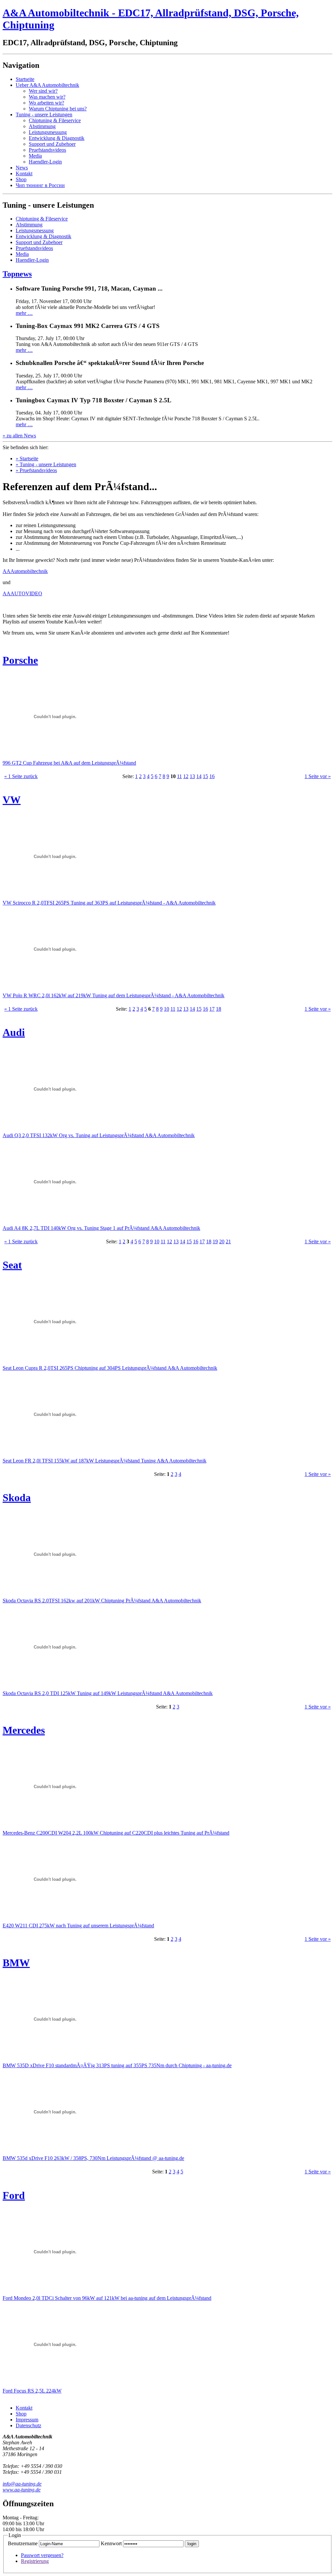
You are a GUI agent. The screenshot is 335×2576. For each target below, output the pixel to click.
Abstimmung (42, 126)
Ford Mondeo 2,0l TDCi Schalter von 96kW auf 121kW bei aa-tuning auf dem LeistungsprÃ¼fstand (107, 2298)
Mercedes (24, 1730)
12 (186, 776)
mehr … (24, 313)
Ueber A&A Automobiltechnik (47, 85)
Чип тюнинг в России (40, 185)
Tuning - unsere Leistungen (44, 114)
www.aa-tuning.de (22, 2490)
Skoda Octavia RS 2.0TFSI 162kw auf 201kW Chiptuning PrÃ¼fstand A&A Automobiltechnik (102, 1601)
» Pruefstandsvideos (36, 470)
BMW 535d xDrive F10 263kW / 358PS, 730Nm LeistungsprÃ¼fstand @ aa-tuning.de (93, 2158)
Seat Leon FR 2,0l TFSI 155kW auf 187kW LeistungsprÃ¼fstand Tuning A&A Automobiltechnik (105, 1461)
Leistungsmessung (48, 132)
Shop (21, 179)
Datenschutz (28, 2425)
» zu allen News (19, 436)
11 (179, 776)
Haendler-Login (45, 162)
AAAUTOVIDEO (22, 593)
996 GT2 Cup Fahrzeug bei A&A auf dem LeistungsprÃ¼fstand (69, 763)
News (22, 168)
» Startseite (27, 458)
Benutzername (23, 2543)
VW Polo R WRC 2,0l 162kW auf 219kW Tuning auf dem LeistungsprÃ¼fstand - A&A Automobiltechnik (114, 995)
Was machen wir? (47, 97)
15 (205, 776)
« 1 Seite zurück (21, 776)
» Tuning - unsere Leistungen (46, 464)
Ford (14, 2195)
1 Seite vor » (318, 776)
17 (212, 1009)
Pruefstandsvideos (47, 150)
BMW (16, 1963)
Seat (12, 1265)
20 (222, 1241)
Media (35, 156)
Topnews (17, 274)
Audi (14, 1032)
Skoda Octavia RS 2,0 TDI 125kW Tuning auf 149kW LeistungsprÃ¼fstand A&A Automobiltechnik (108, 1693)
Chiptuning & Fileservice (55, 120)
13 (192, 776)
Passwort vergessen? (42, 2555)
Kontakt (24, 173)
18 (219, 1009)
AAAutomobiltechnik (25, 571)
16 (212, 776)
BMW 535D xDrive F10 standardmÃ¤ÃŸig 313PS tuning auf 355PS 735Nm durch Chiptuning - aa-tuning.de (117, 2065)
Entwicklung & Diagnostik (57, 138)
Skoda (17, 1498)
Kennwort (111, 2543)
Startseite (25, 79)
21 (228, 1241)
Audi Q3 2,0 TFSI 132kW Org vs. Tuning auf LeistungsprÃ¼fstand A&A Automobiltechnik (99, 1135)
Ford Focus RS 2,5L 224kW (32, 2391)
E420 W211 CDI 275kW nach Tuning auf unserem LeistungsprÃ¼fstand (78, 1926)
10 (167, 1009)
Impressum (27, 2420)
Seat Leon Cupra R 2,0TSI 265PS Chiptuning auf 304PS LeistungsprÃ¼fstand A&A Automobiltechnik (110, 1368)
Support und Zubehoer (52, 144)
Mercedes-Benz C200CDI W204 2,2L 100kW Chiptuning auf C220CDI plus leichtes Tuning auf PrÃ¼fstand (116, 1833)
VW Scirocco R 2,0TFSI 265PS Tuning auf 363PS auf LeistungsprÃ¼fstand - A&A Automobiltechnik (109, 903)
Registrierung (35, 2561)
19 (215, 1241)
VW (12, 800)
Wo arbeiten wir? (46, 103)
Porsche (20, 660)
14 (199, 776)
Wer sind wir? (43, 91)
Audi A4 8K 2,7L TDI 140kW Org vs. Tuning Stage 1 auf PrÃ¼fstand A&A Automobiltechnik (101, 1228)
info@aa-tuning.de (22, 2484)
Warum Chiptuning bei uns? (58, 109)
